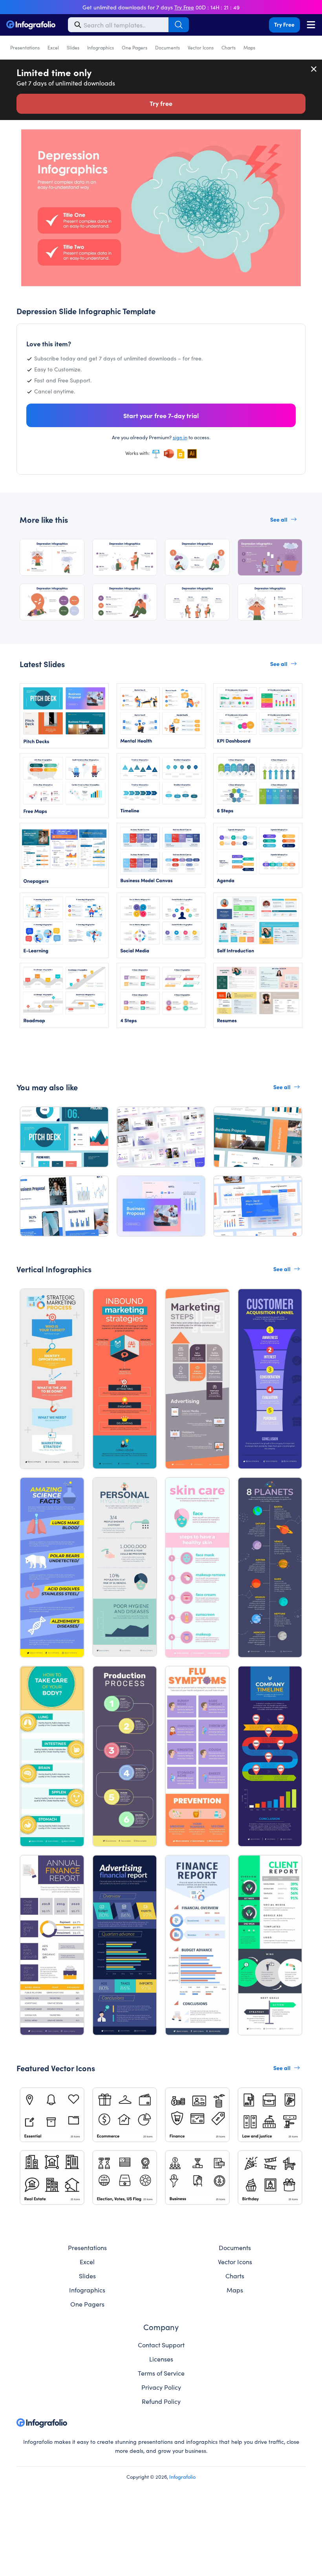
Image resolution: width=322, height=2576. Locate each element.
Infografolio (182, 2476)
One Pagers (134, 47)
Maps (249, 47)
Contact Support (161, 2345)
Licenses (161, 2359)
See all (279, 519)
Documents (167, 47)
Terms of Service (161, 2373)
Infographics (101, 47)
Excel (53, 47)
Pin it (27, 139)
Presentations (25, 47)
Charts (229, 47)
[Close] (314, 69)
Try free (161, 103)
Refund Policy (161, 2401)
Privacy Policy (161, 2387)
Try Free (284, 24)
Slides (73, 47)
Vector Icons (201, 47)
